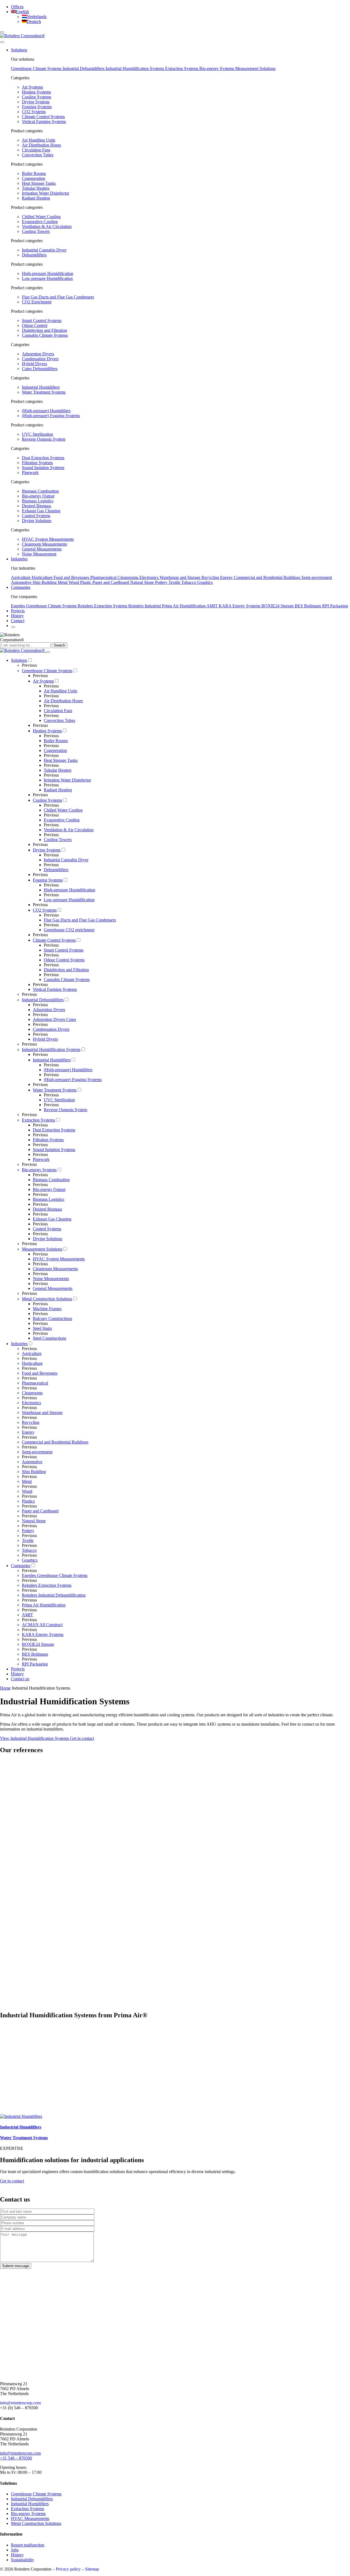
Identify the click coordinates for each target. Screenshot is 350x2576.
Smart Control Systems (42, 320)
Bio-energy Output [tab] (38, 496)
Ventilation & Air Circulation (47, 226)
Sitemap (92, 2569)
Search (59, 645)
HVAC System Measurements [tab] (48, 539)
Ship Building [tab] (45, 582)
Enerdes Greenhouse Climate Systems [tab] (44, 606)
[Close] (48, 652)
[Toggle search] (2, 42)
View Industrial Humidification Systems (35, 1738)
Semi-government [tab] (317, 577)
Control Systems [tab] (36, 516)
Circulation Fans (36, 150)
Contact (18, 621)
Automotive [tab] (22, 582)
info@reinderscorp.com (20, 2403)
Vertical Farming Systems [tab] (44, 122)
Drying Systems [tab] (36, 102)
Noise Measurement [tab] (39, 554)
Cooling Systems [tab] (37, 97)
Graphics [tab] (205, 582)
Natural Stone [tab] (143, 582)
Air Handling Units (39, 140)
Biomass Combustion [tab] (40, 491)
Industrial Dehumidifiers (32, 2499)
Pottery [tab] (162, 582)
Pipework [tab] (30, 472)
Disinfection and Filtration (44, 330)
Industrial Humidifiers (30, 2504)
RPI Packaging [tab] (335, 606)
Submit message (16, 2266)
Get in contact (82, 1738)
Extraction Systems (27, 2509)
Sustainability (23, 2560)
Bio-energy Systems (28, 2514)
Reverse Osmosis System (44, 439)
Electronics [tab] (150, 577)
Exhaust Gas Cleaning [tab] (41, 511)
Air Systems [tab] (32, 87)
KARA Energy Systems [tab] (240, 606)
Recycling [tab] (211, 577)
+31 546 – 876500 (16, 2458)
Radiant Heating (36, 198)
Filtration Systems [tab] (37, 463)
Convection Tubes (38, 155)
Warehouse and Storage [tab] (181, 577)
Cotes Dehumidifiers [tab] (40, 369)
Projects (18, 611)
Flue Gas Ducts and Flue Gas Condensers (58, 297)
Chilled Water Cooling (41, 217)
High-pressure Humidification (48, 273)
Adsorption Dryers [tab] (38, 354)
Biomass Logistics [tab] (38, 501)
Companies (21, 587)
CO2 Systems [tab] (34, 112)
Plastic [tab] (86, 582)
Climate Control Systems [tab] (43, 117)
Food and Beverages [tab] (72, 577)
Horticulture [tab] (43, 577)
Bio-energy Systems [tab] (217, 68)
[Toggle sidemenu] (2, 32)
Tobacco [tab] (189, 582)
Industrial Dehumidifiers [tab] (84, 68)
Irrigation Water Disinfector (46, 193)
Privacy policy (68, 2569)
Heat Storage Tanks (39, 183)
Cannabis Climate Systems (45, 335)
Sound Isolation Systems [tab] (43, 468)
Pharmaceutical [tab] (104, 577)
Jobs (15, 2550)
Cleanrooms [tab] (129, 577)
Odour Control (35, 325)
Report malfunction (28, 2545)
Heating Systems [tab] (36, 92)
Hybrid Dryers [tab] (34, 364)
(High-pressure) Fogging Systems (51, 416)
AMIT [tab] (213, 606)
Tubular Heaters (36, 188)
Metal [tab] (63, 582)
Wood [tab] (74, 582)
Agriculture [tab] (21, 577)
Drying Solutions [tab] (37, 521)
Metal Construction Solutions (36, 2523)
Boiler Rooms (34, 173)
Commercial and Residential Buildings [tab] (268, 577)
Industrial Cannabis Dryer (44, 250)
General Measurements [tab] (42, 549)
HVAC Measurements (30, 2518)
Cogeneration (33, 178)
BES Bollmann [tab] (308, 606)
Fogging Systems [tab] (37, 107)
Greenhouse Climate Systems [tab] (37, 68)
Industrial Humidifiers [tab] (41, 387)
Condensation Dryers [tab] (40, 359)
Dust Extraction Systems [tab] (43, 458)
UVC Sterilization (37, 434)
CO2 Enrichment (37, 302)
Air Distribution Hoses (41, 145)
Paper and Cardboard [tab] (111, 582)
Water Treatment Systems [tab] (44, 392)
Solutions (19, 50)
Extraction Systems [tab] (182, 68)
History (17, 616)
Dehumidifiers (34, 255)
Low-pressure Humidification (47, 278)
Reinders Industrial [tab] (145, 606)
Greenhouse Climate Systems (36, 2494)
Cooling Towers (36, 231)
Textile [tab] (175, 582)
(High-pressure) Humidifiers (46, 411)
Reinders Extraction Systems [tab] (103, 606)
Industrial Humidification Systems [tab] (135, 68)
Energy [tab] (227, 577)
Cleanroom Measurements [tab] (44, 544)
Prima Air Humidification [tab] (184, 606)
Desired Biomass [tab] (37, 506)
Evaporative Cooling (40, 222)
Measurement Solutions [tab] (255, 68)
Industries (19, 559)
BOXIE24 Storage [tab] (278, 606)
